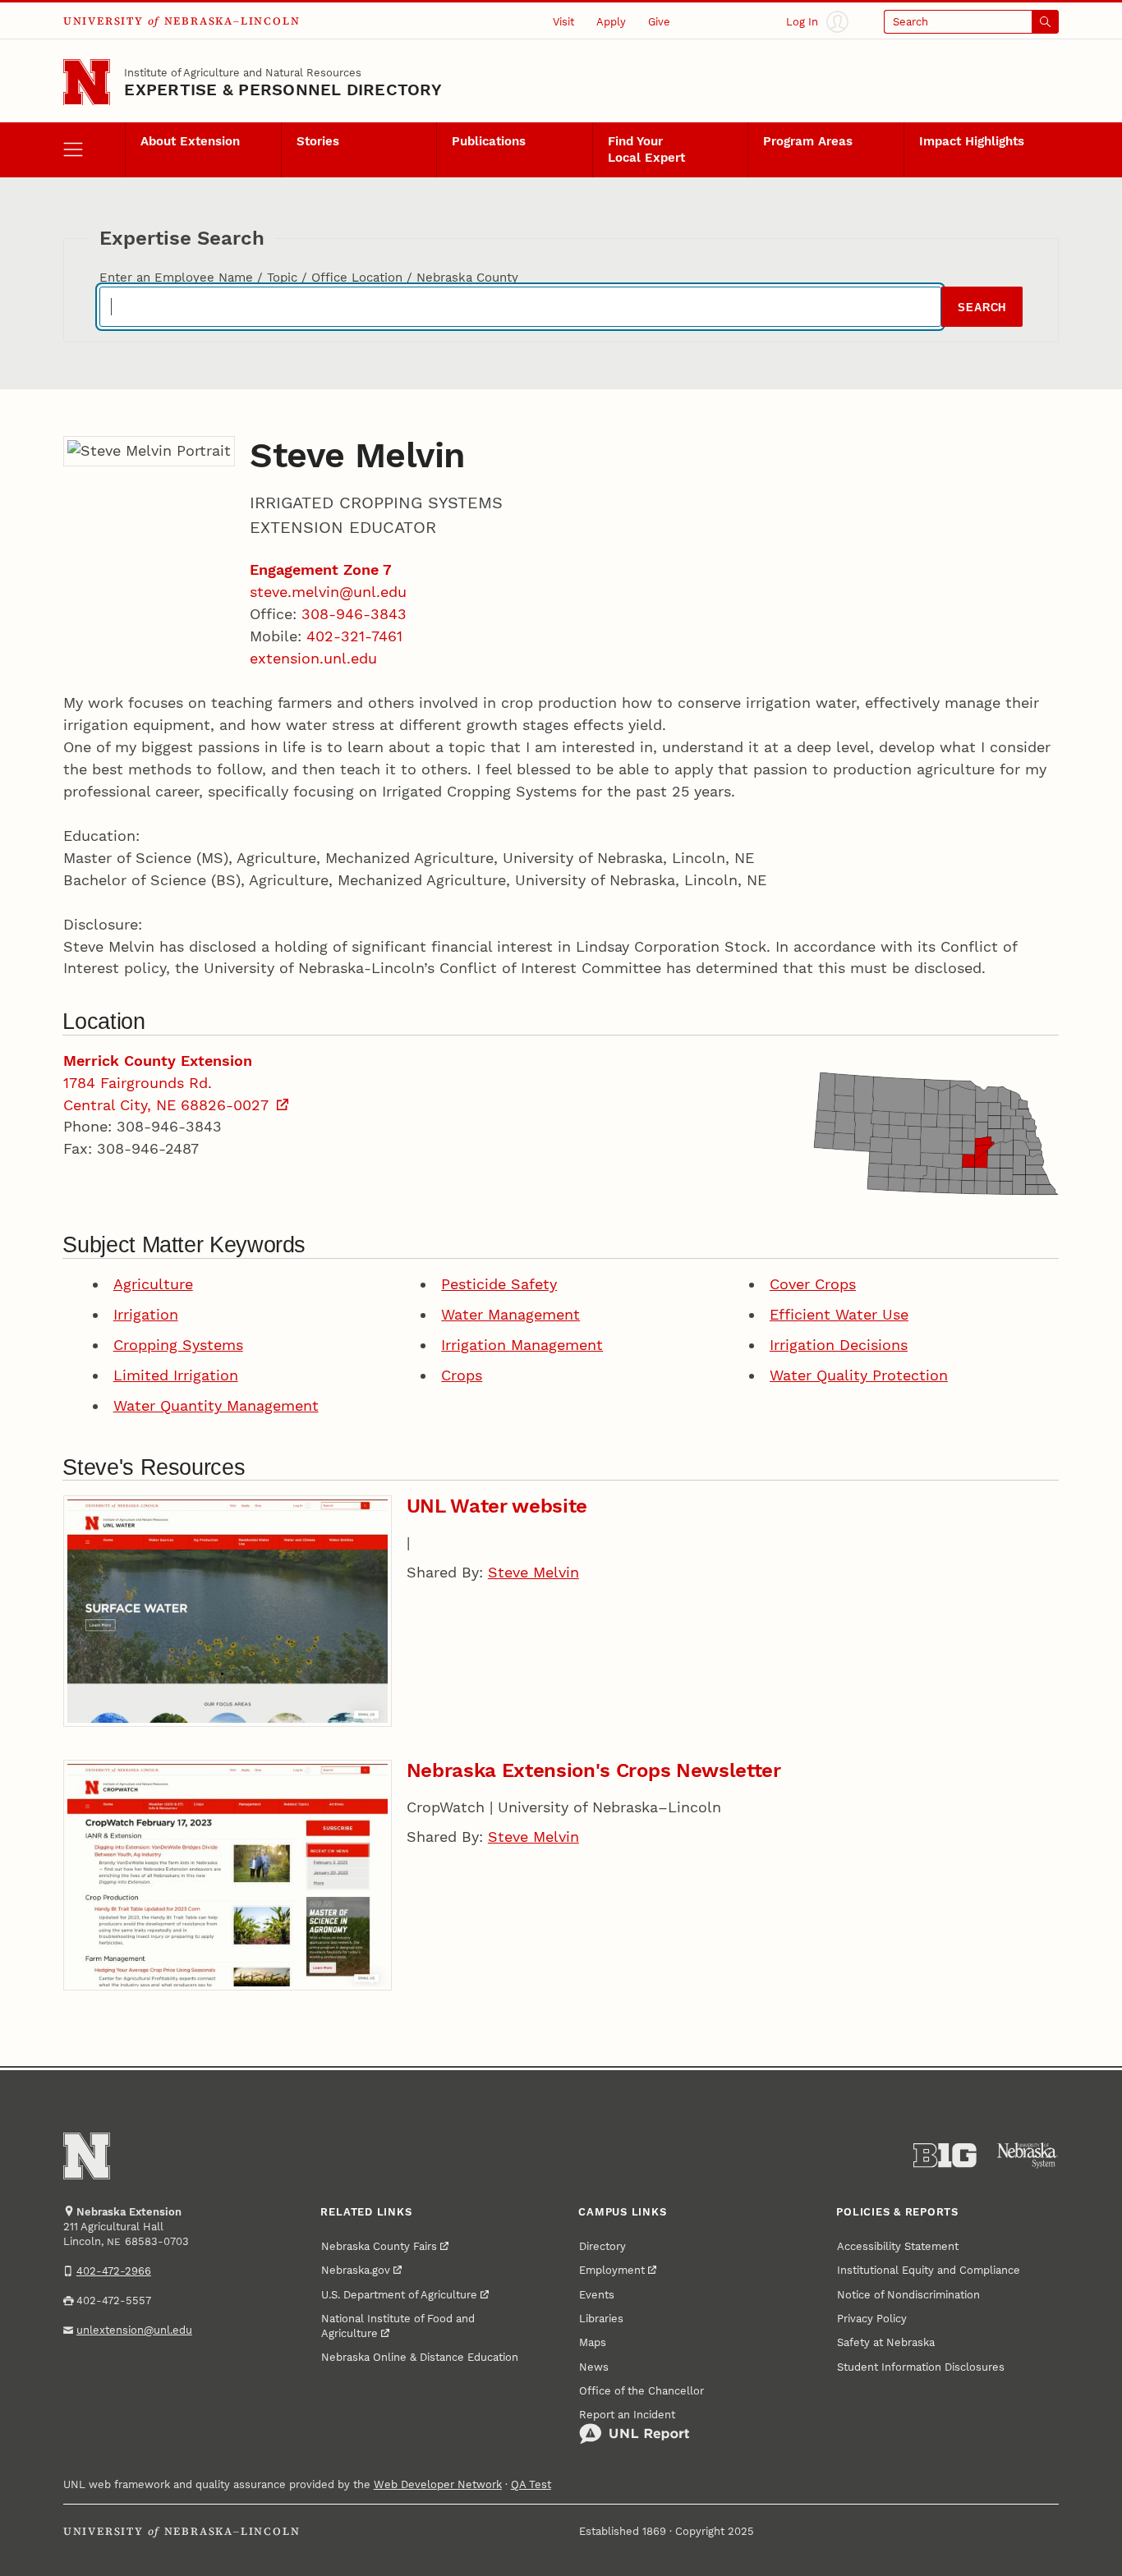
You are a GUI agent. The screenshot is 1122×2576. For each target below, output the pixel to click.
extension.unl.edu (313, 658)
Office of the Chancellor (641, 2390)
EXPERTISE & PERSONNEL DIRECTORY (283, 90)
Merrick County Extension (158, 1061)
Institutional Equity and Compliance (929, 2270)
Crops (462, 1375)
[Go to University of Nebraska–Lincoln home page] (87, 83)
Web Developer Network (438, 2484)
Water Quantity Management (216, 1405)
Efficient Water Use (839, 1314)
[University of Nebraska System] (1028, 2156)
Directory (602, 2246)
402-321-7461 (354, 636)
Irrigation (146, 1314)
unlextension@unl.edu (134, 2330)
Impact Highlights (972, 141)
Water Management (510, 1314)
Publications (489, 141)
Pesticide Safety (499, 1284)
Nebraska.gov (356, 2270)
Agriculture (153, 1284)
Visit (563, 21)
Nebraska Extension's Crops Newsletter (594, 1770)
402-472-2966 (114, 2271)
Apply (611, 21)
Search (982, 308)
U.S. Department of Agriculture (399, 2294)
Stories (318, 141)
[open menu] (94, 150)
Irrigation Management (522, 1345)
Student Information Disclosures (921, 2367)
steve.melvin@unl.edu (328, 592)
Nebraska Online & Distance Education (420, 2357)
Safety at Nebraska (886, 2342)
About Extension (190, 141)
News (594, 2367)
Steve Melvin (533, 1572)
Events (597, 2294)
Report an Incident (627, 2414)
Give (659, 21)
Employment (612, 2270)
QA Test (531, 2484)
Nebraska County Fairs (379, 2246)
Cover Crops (813, 1284)
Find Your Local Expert (646, 149)
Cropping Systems (178, 1345)
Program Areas (808, 141)
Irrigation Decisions (839, 1345)
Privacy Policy (872, 2318)
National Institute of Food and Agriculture (398, 2326)
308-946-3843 (354, 614)
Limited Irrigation (176, 1375)
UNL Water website (497, 1506)
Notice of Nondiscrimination (908, 2294)
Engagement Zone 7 (321, 569)
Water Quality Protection (859, 1375)
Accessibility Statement (898, 2246)
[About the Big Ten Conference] (945, 2156)
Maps (593, 2342)
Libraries (601, 2318)
